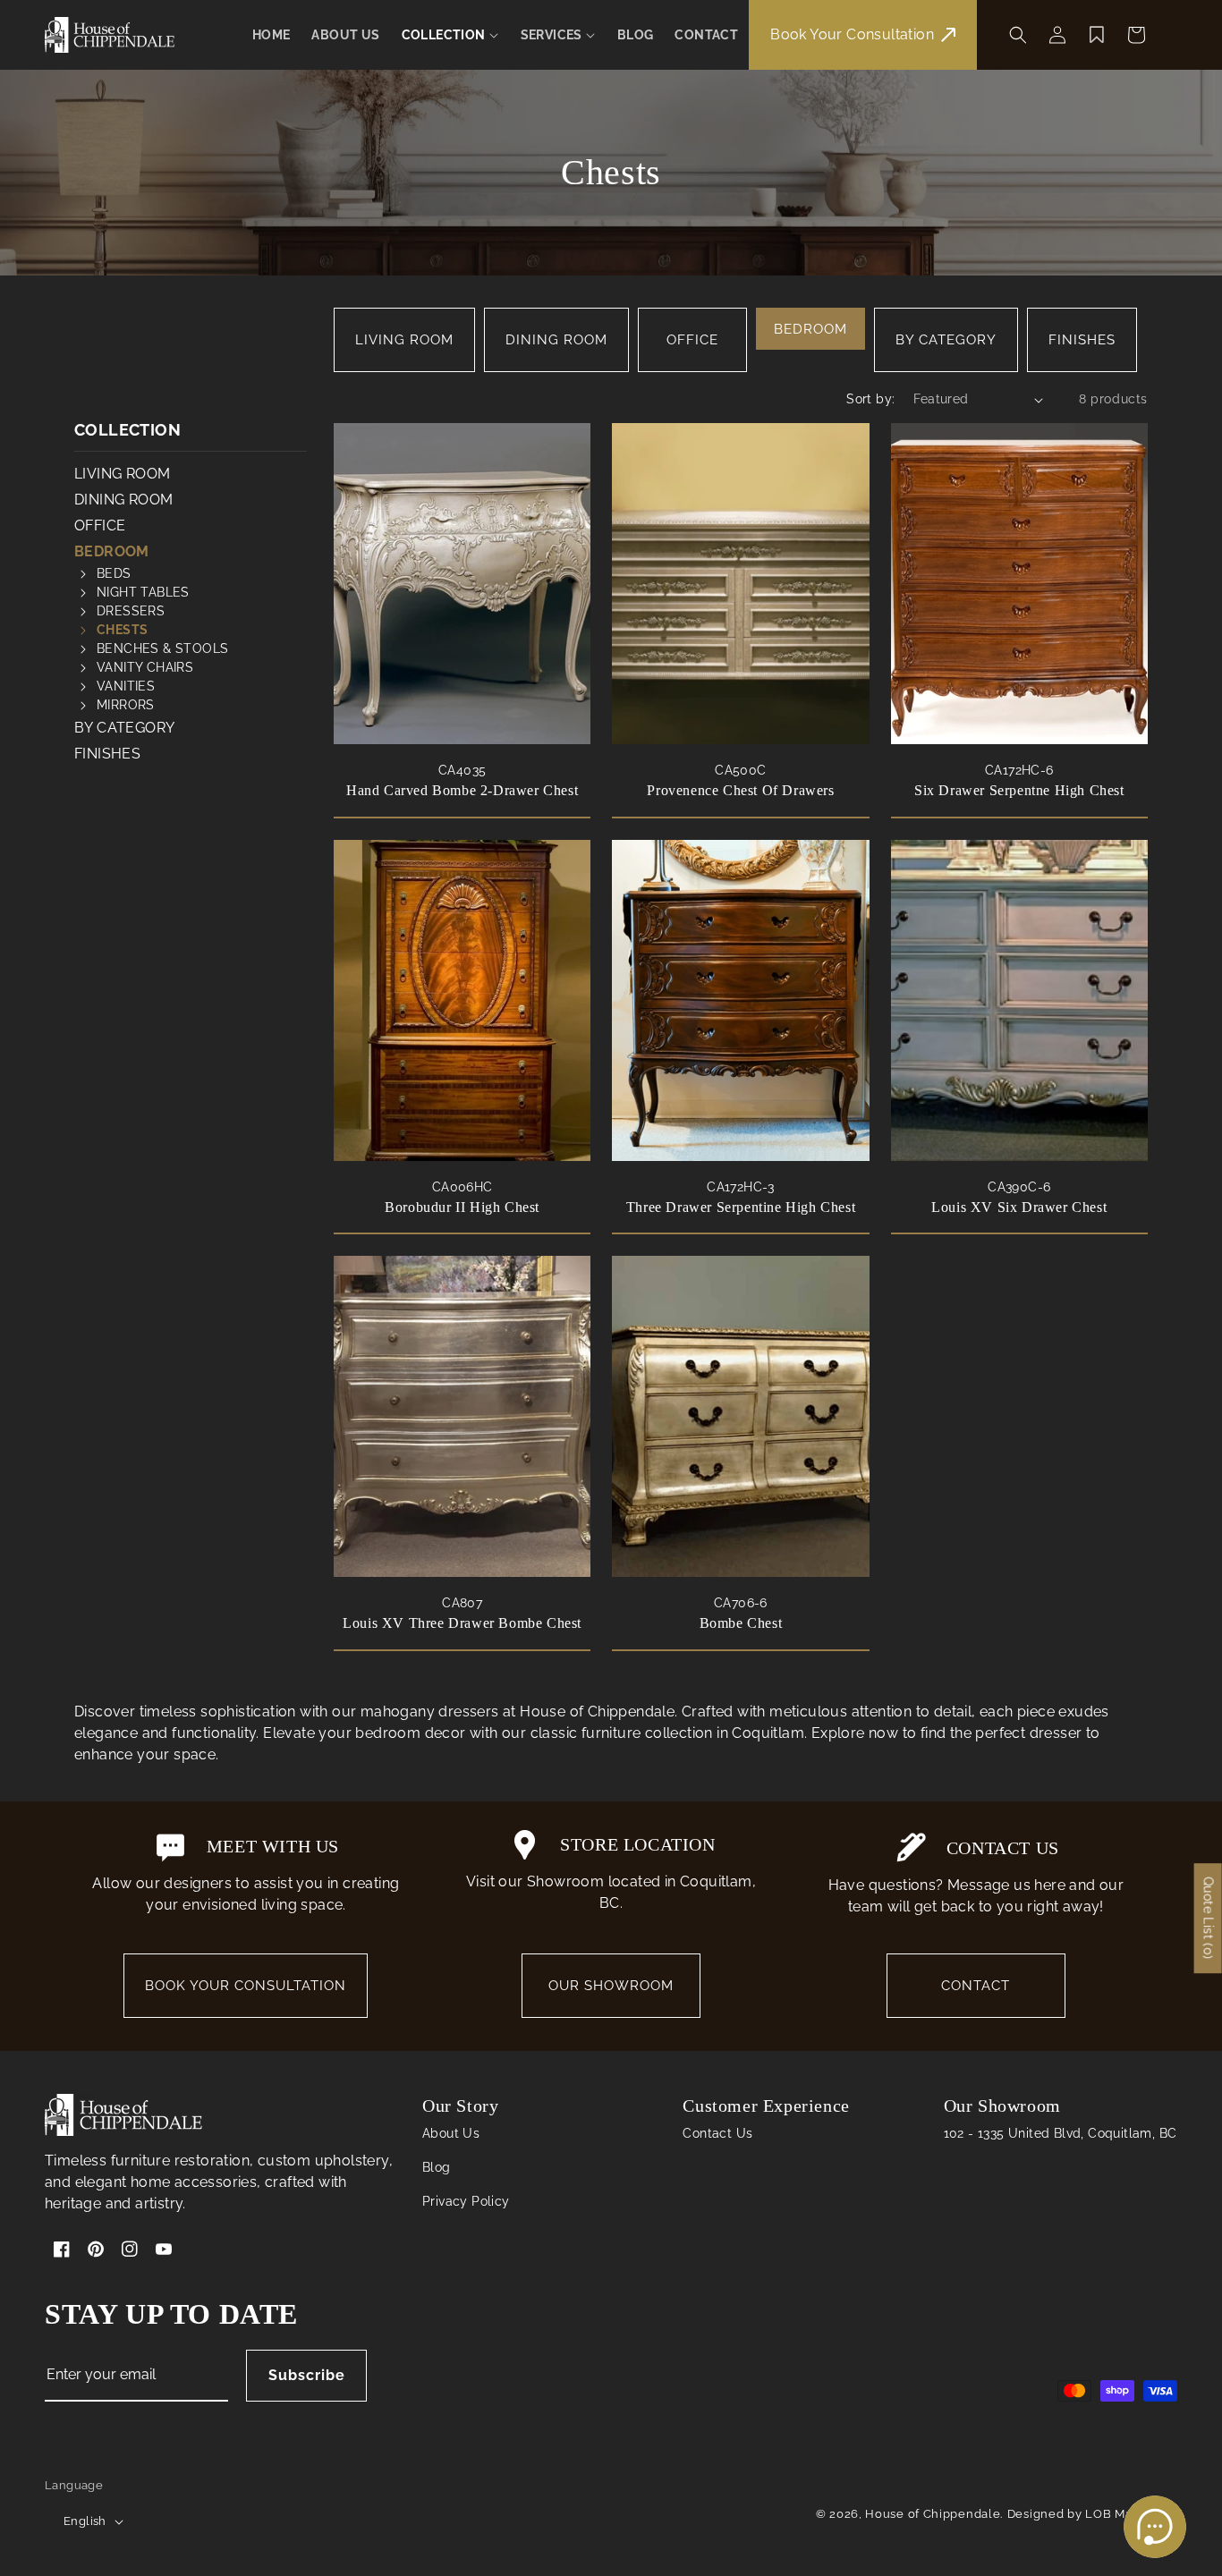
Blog (437, 2167)
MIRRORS (126, 705)
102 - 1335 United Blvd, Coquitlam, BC (1061, 2133)
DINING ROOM (556, 340)
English (85, 2521)
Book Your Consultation (852, 34)
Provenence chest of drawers (740, 790)
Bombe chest (741, 1623)
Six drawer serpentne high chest (1019, 790)
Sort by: (870, 399)
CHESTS (122, 630)
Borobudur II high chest (462, 1207)
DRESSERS (131, 611)
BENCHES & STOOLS (162, 648)
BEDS (114, 573)
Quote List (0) (1209, 1918)
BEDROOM (810, 329)
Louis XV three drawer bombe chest (462, 1623)
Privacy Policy (466, 2201)
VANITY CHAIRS (145, 667)
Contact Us (717, 2133)
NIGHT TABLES (143, 592)
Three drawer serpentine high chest (741, 1207)
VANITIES (126, 686)
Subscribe (307, 2375)
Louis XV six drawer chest (1019, 1207)
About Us (451, 2133)
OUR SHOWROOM (611, 1986)
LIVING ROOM (404, 340)
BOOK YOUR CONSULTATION (246, 1986)
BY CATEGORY (946, 340)
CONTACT (976, 1986)
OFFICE (692, 340)
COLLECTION (127, 430)
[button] (450, 35)
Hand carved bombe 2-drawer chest (462, 790)
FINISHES (1082, 340)
